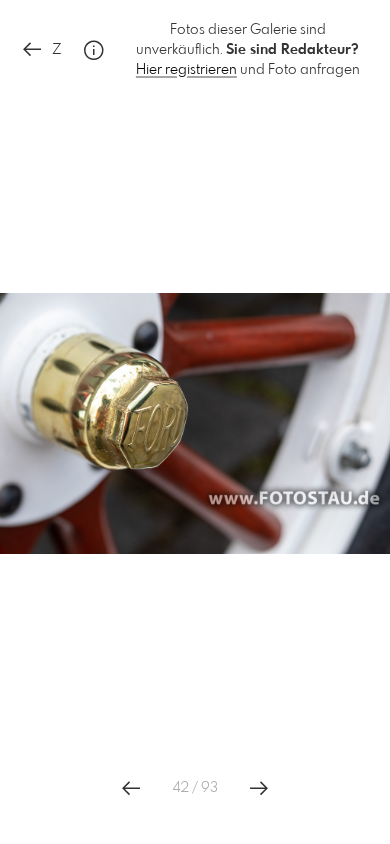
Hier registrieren (186, 70)
